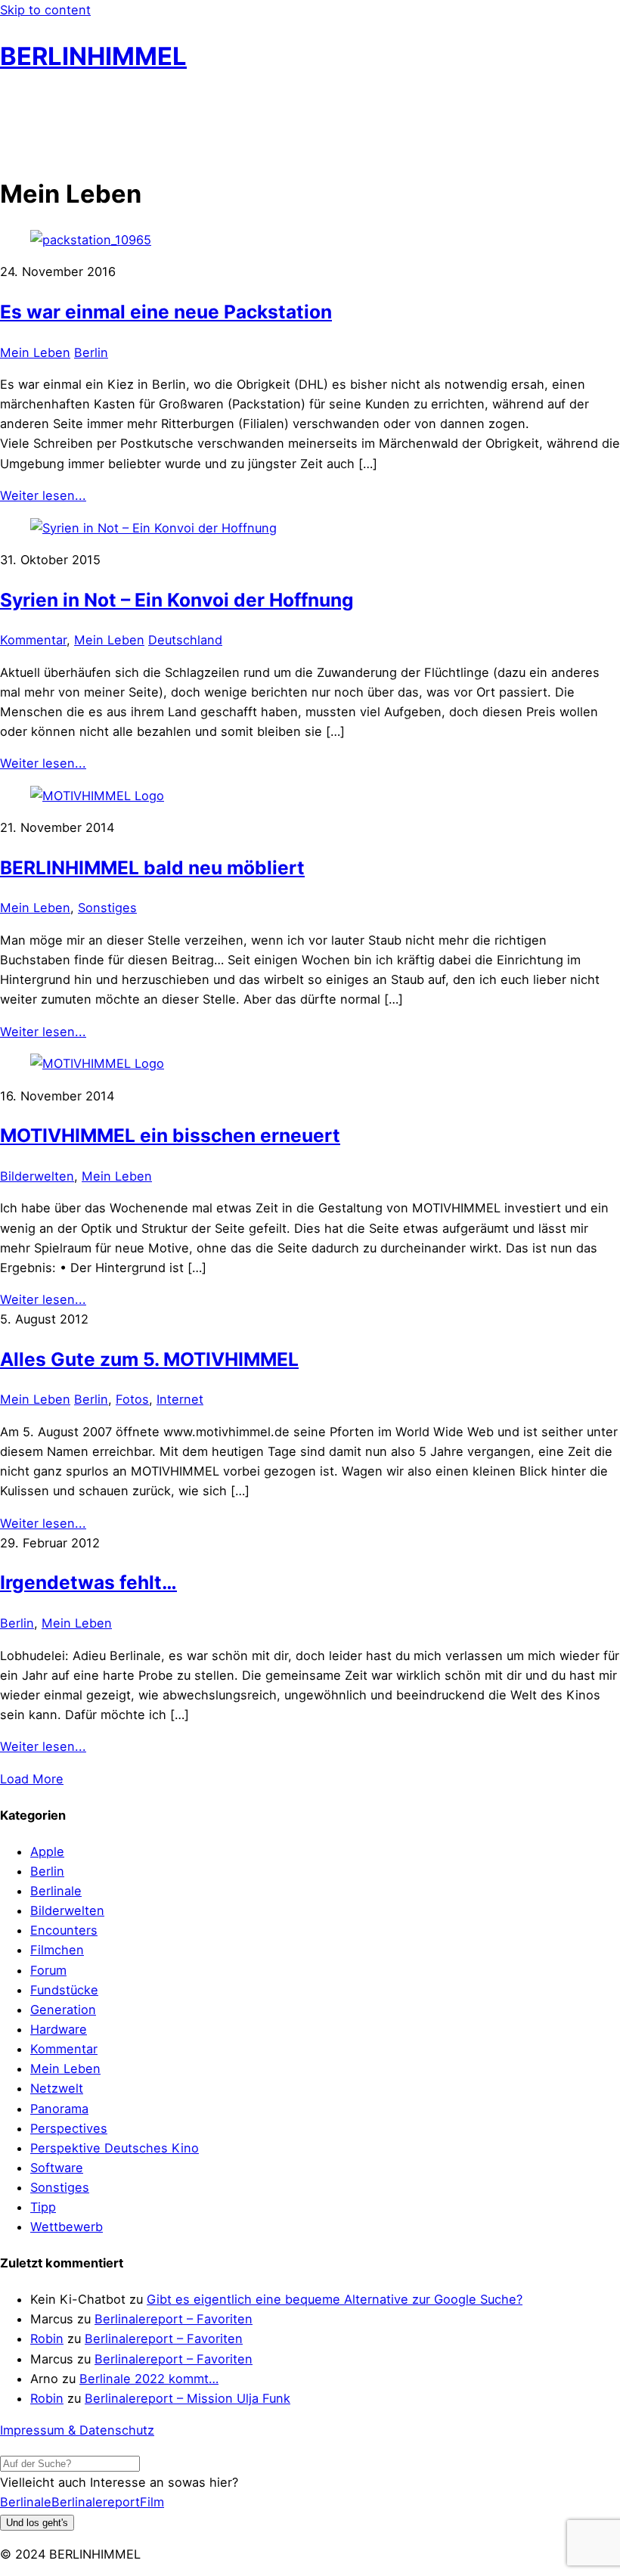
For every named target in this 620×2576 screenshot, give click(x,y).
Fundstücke (64, 1990)
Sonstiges (107, 908)
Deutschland (185, 640)
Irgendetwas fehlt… (88, 1582)
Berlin (91, 352)
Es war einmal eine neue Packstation (166, 312)
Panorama (59, 2109)
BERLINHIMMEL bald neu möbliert (152, 867)
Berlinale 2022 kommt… (149, 2379)
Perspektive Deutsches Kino (115, 2148)
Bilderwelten (37, 1176)
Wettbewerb (67, 2227)
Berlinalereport (96, 2502)
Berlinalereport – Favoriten (174, 2319)
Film (152, 2502)
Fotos (132, 1399)
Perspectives (69, 2128)
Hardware (59, 2029)
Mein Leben (35, 352)
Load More (32, 1779)
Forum (48, 1970)
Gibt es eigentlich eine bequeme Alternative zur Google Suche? (335, 2299)
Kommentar (33, 640)
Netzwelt (57, 2088)
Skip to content (45, 10)
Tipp (43, 2207)
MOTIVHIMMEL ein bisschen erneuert (170, 1135)
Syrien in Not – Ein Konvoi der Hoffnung (177, 600)
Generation (63, 2010)
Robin (47, 2339)
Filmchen (57, 1950)
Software (57, 2168)
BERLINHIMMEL (93, 56)
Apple (47, 1851)
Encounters (64, 1930)
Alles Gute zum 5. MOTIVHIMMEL (149, 1359)
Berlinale (56, 1891)
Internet (180, 1399)
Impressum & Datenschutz (77, 2430)
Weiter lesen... (43, 495)
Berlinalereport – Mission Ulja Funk (188, 2398)
